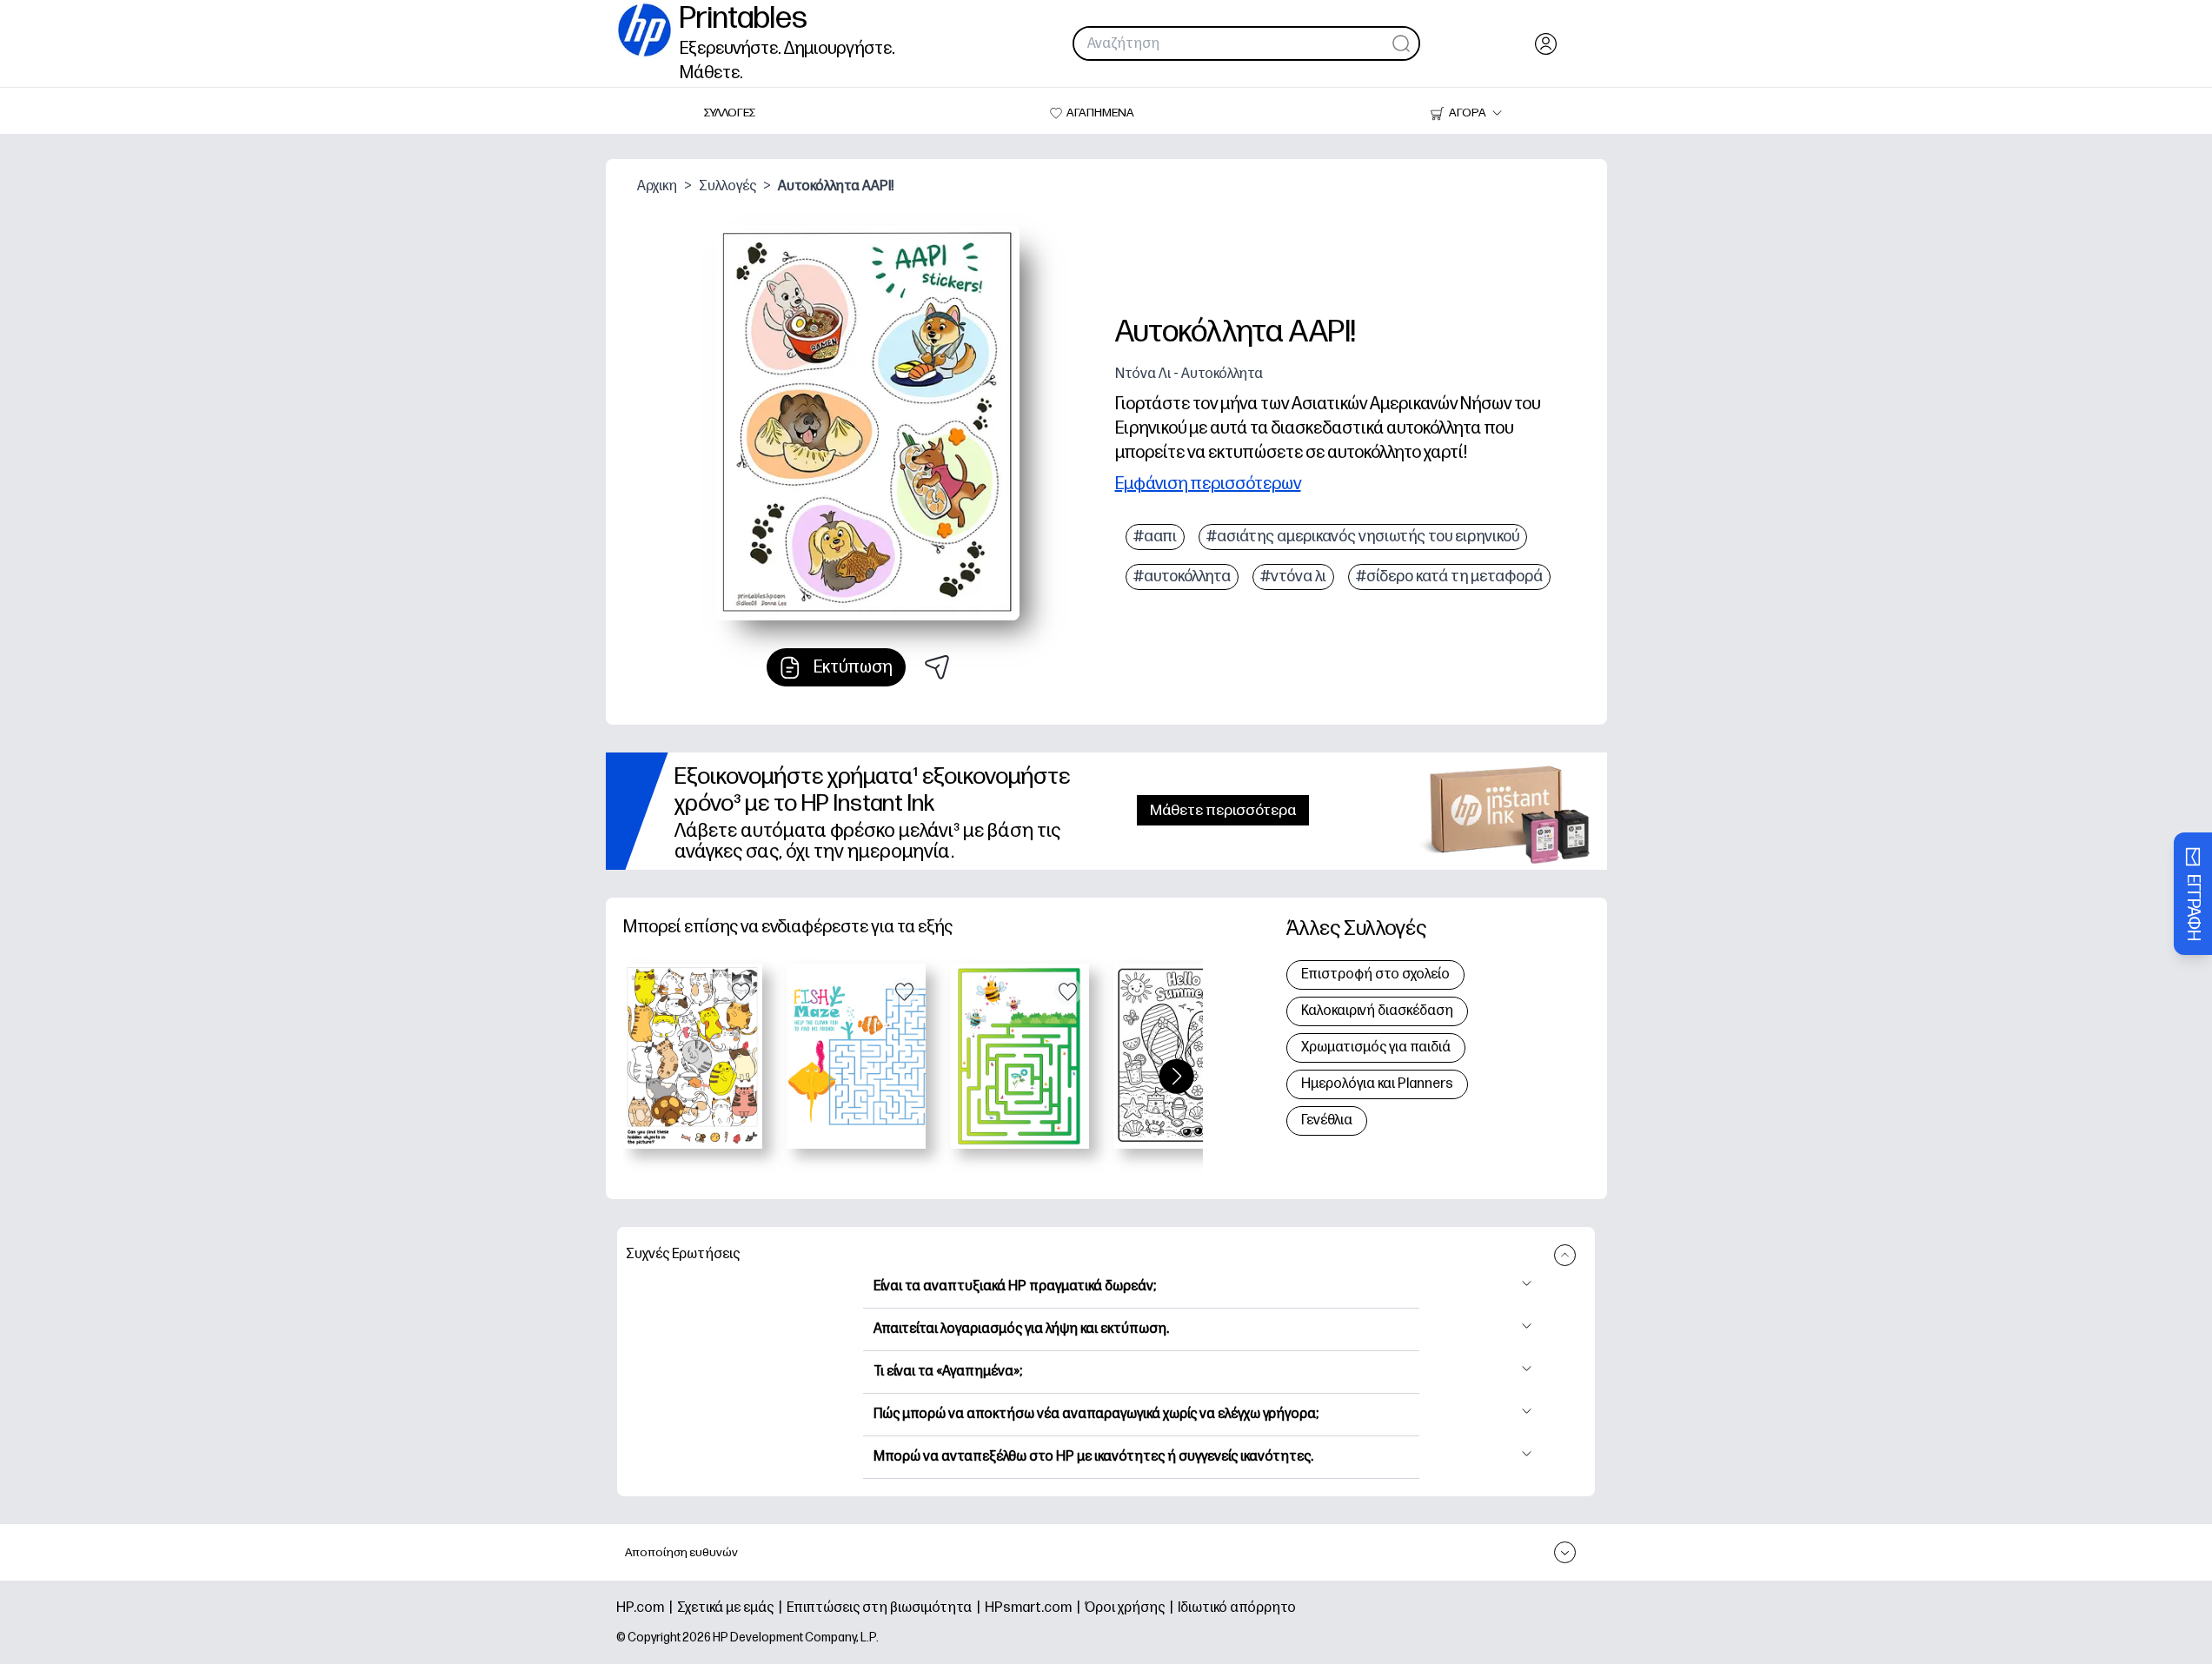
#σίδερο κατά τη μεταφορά (1449, 577)
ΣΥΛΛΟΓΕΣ (730, 113)
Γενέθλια (1327, 1120)
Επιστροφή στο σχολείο (1375, 975)
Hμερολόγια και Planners (1377, 1084)
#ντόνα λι (1293, 577)
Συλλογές (727, 186)
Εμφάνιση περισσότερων (1208, 484)
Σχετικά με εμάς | (732, 1608)
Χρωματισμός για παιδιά (1376, 1047)
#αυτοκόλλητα (1182, 577)
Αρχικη (657, 186)
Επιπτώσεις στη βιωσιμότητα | (886, 1608)
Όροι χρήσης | (1131, 1608)
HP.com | (647, 1608)
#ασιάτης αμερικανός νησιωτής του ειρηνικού (1363, 537)
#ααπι (1155, 537)
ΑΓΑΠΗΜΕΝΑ (1100, 113)
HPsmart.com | (1035, 1608)
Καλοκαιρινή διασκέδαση (1377, 1011)
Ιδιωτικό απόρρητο (1237, 1608)
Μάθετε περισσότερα (1223, 810)
